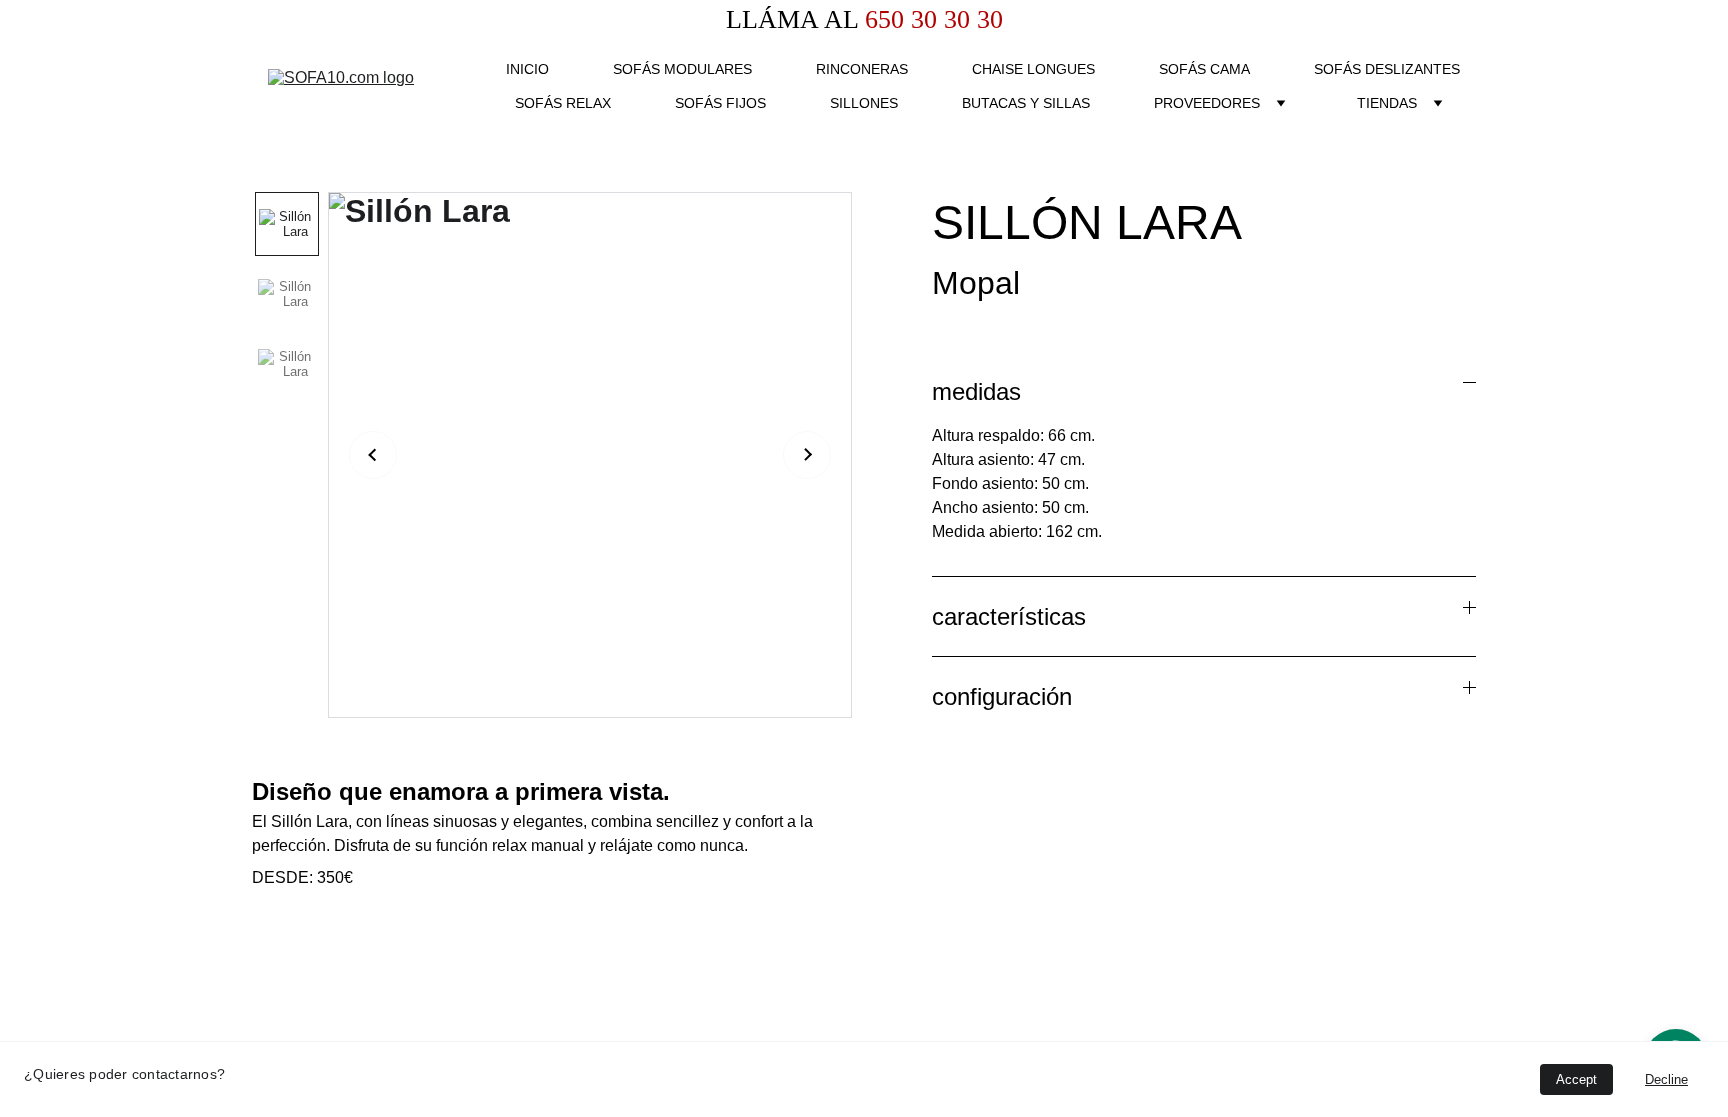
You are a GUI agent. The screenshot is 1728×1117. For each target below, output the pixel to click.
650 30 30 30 (930, 19)
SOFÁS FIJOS (720, 103)
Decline (1666, 1079)
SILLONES (864, 103)
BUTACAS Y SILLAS (1026, 103)
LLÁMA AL (792, 19)
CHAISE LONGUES (1033, 69)
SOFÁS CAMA (1204, 69)
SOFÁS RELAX (563, 103)
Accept (1576, 1079)
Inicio (527, 69)
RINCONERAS (862, 69)
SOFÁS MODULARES (682, 69)
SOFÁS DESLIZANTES (1387, 69)
